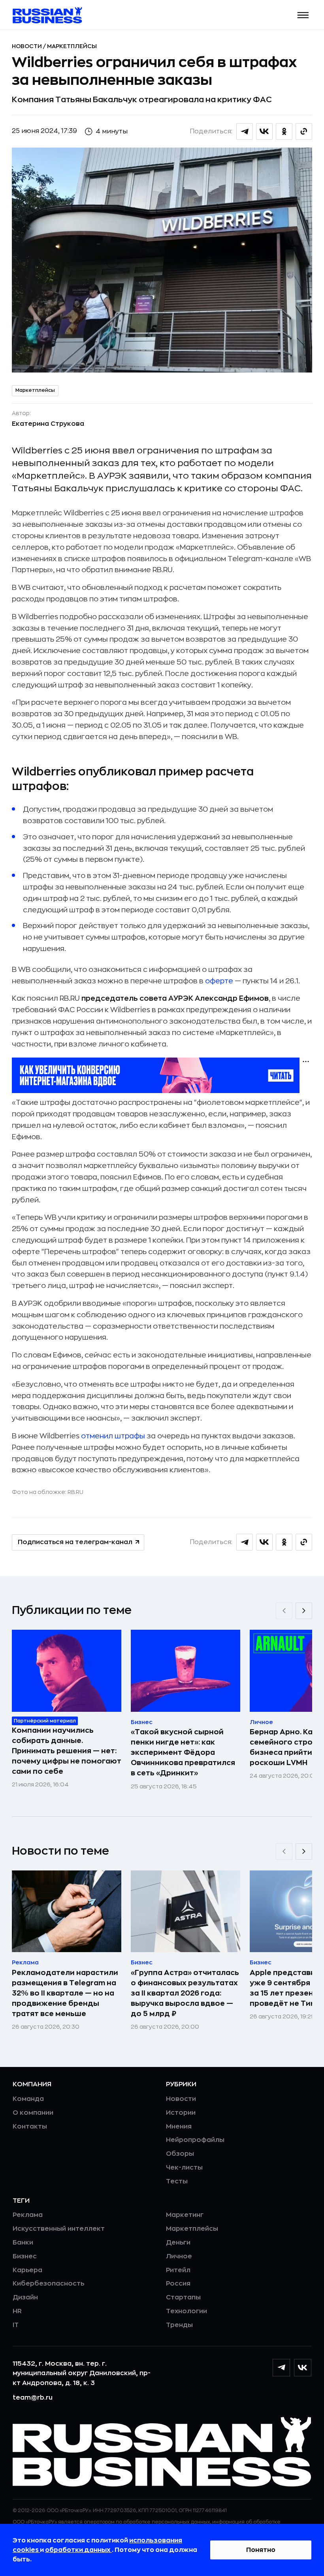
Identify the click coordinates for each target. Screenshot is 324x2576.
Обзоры (180, 2154)
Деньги (178, 2243)
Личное (179, 2256)
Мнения (179, 2127)
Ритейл (178, 2270)
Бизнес (25, 2256)
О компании (33, 2113)
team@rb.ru (33, 2398)
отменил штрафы (113, 1436)
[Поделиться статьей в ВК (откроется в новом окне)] (264, 131)
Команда (28, 2099)
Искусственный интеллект (59, 2229)
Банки (23, 2243)
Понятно (261, 2550)
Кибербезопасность (48, 2284)
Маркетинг (185, 2215)
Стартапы (183, 2297)
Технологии (186, 2311)
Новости (27, 46)
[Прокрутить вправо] (304, 1611)
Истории (181, 2113)
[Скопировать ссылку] (304, 131)
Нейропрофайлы (195, 2140)
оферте (219, 981)
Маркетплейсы (72, 46)
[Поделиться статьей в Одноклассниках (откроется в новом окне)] (284, 131)
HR (17, 2311)
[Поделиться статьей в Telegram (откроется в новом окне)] (245, 131)
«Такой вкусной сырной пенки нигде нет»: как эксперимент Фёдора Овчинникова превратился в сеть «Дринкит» (183, 1752)
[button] (303, 15)
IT (16, 2325)
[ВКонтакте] (303, 2368)
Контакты (30, 2127)
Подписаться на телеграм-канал (75, 1542)
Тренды (179, 2325)
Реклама (28, 2215)
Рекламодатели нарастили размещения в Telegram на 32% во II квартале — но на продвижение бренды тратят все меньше (65, 1993)
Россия (178, 2284)
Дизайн (25, 2297)
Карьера (27, 2270)
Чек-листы (184, 2168)
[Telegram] (281, 2368)
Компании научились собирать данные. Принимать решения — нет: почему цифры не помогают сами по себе (67, 1751)
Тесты (177, 2181)
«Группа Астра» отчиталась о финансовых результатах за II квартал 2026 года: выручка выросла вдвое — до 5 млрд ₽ (185, 1993)
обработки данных (78, 2550)
